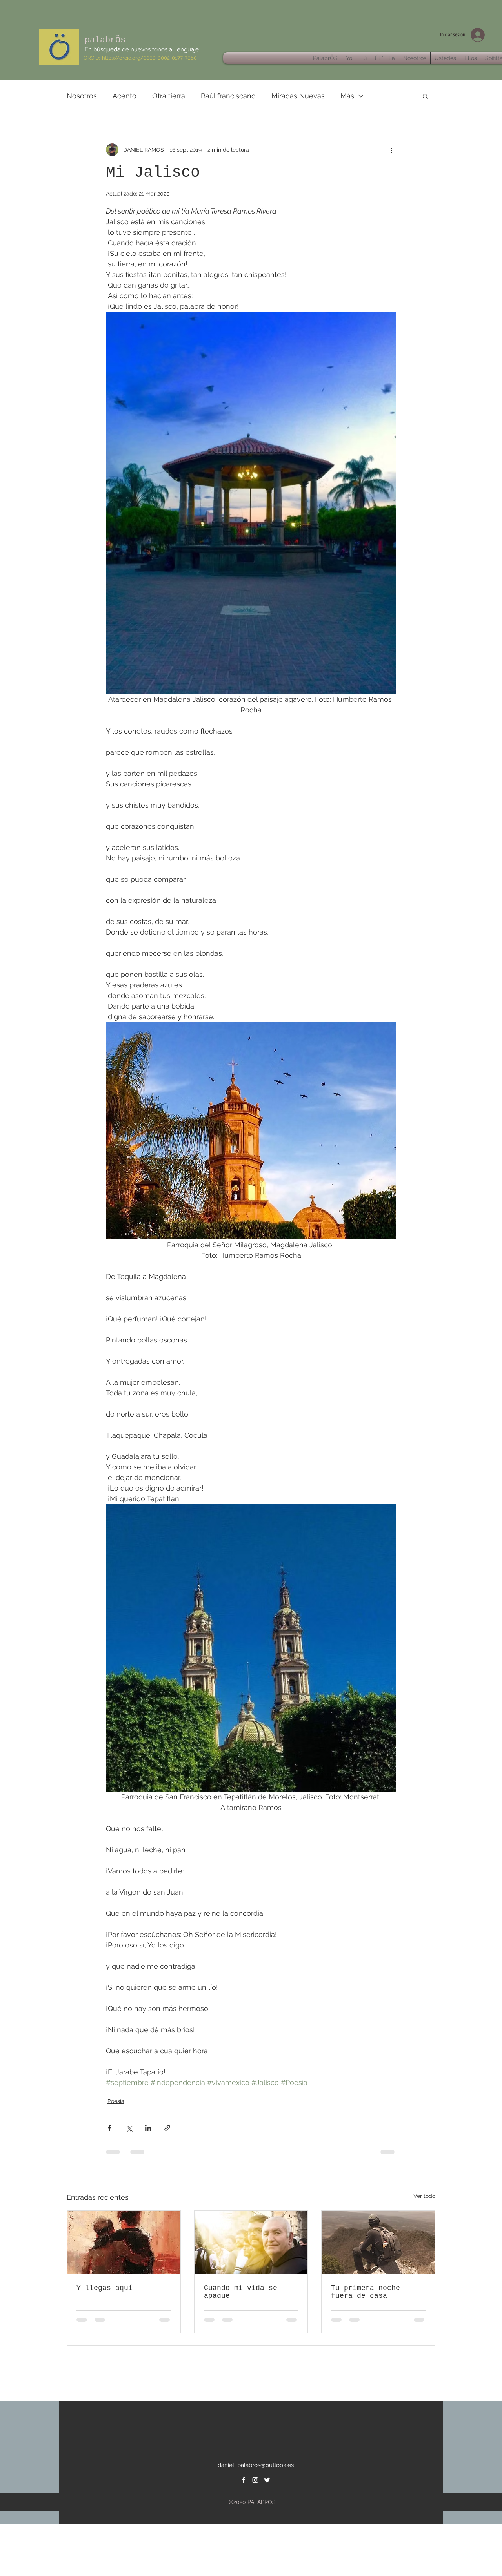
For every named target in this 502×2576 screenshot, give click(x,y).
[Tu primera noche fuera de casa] (378, 2243)
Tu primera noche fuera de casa (366, 2292)
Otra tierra (169, 96)
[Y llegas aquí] (124, 2243)
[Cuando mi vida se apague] (251, 2243)
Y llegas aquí (105, 2288)
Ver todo (424, 2196)
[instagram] (255, 2536)
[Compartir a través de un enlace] (167, 2128)
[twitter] (267, 2536)
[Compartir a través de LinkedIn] (148, 2128)
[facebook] (244, 2536)
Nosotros (82, 96)
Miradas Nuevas (298, 96)
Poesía (116, 2101)
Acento (125, 96)
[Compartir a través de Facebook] (110, 2128)
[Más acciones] (391, 150)
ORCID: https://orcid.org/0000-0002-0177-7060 (140, 58)
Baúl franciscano (228, 96)
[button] (425, 96)
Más (347, 96)
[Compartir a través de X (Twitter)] (129, 2128)
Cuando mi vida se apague (241, 2292)
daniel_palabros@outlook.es (256, 2521)
